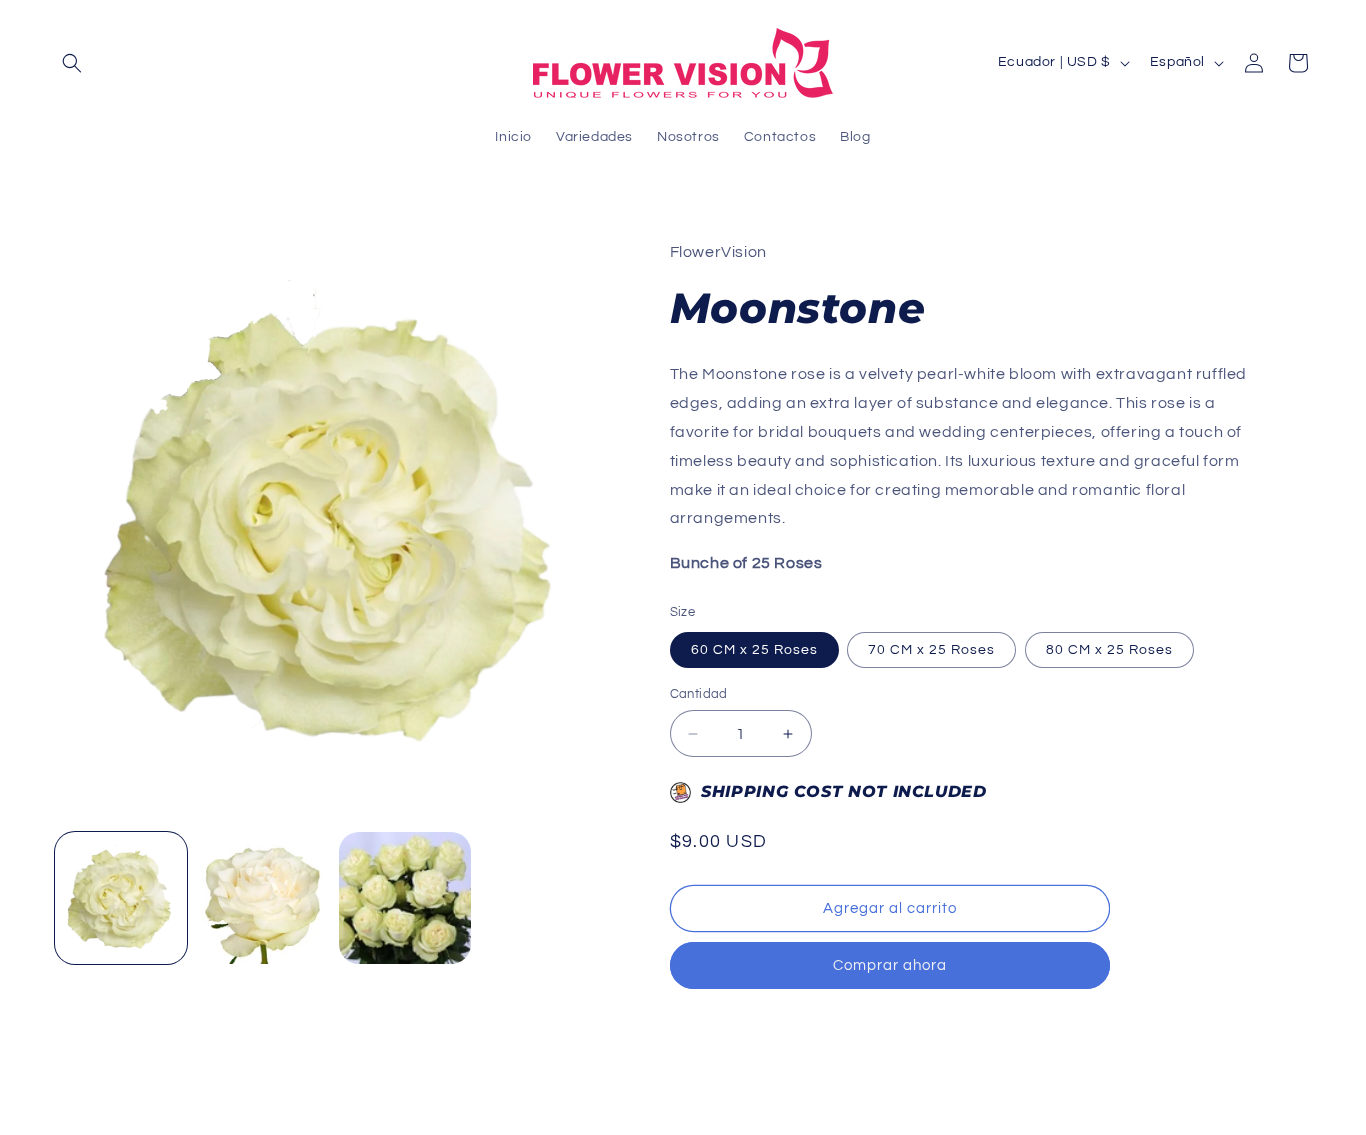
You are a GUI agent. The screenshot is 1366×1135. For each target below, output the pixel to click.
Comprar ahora (890, 965)
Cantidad (699, 694)
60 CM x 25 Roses (754, 650)
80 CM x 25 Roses (1109, 650)
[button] (72, 63)
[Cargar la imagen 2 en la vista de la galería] (263, 898)
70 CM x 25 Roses (931, 650)
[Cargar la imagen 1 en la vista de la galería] (121, 898)
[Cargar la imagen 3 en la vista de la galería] (405, 898)
